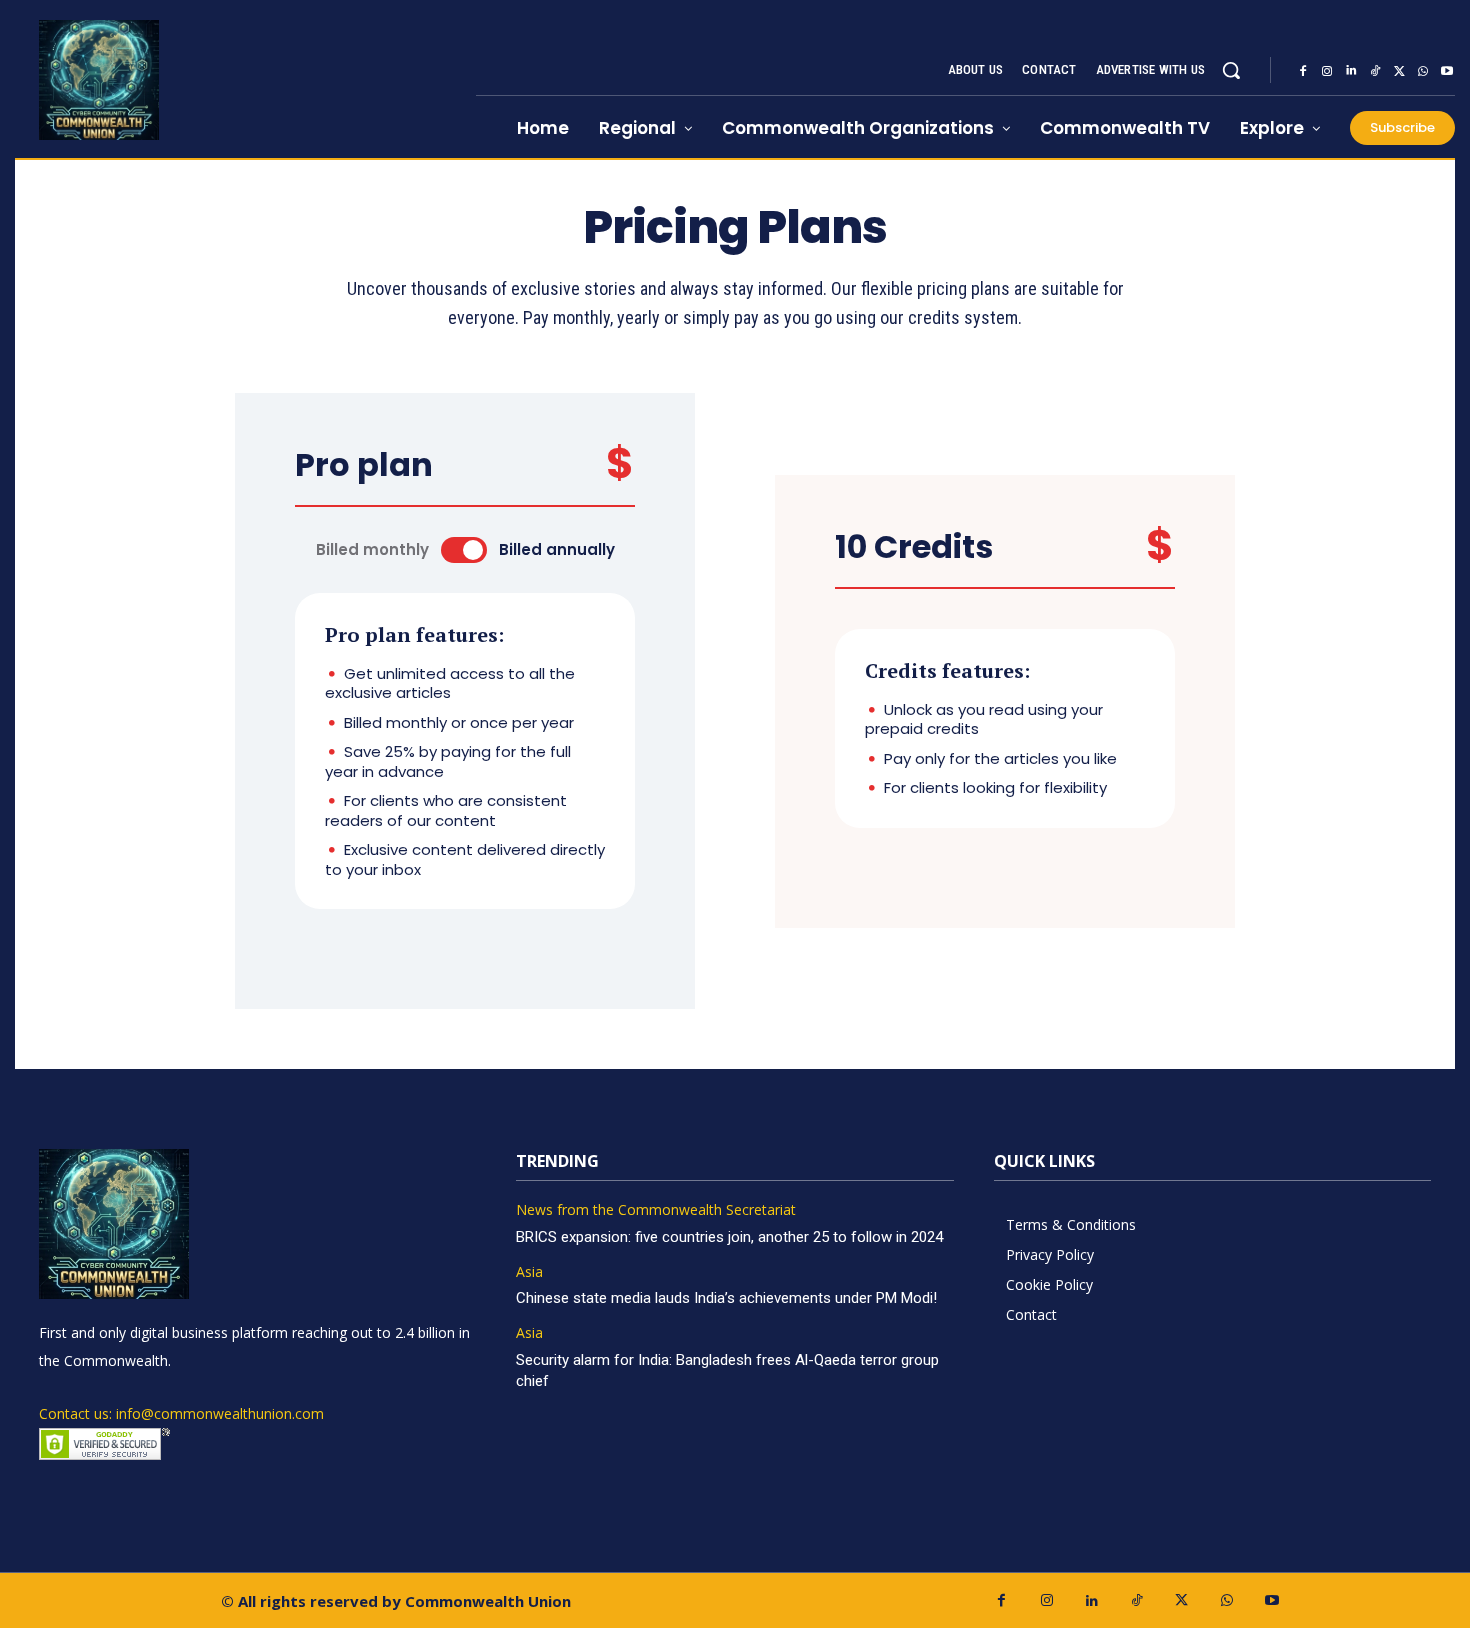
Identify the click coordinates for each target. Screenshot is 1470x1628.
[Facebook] (1303, 71)
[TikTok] (1375, 71)
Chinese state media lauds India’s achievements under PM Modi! (728, 1298)
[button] (1231, 70)
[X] (1399, 71)
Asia (529, 1272)
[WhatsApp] (1423, 71)
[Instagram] (1327, 71)
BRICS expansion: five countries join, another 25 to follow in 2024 (729, 1237)
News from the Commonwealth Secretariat (656, 1210)
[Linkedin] (1351, 71)
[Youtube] (1447, 71)
